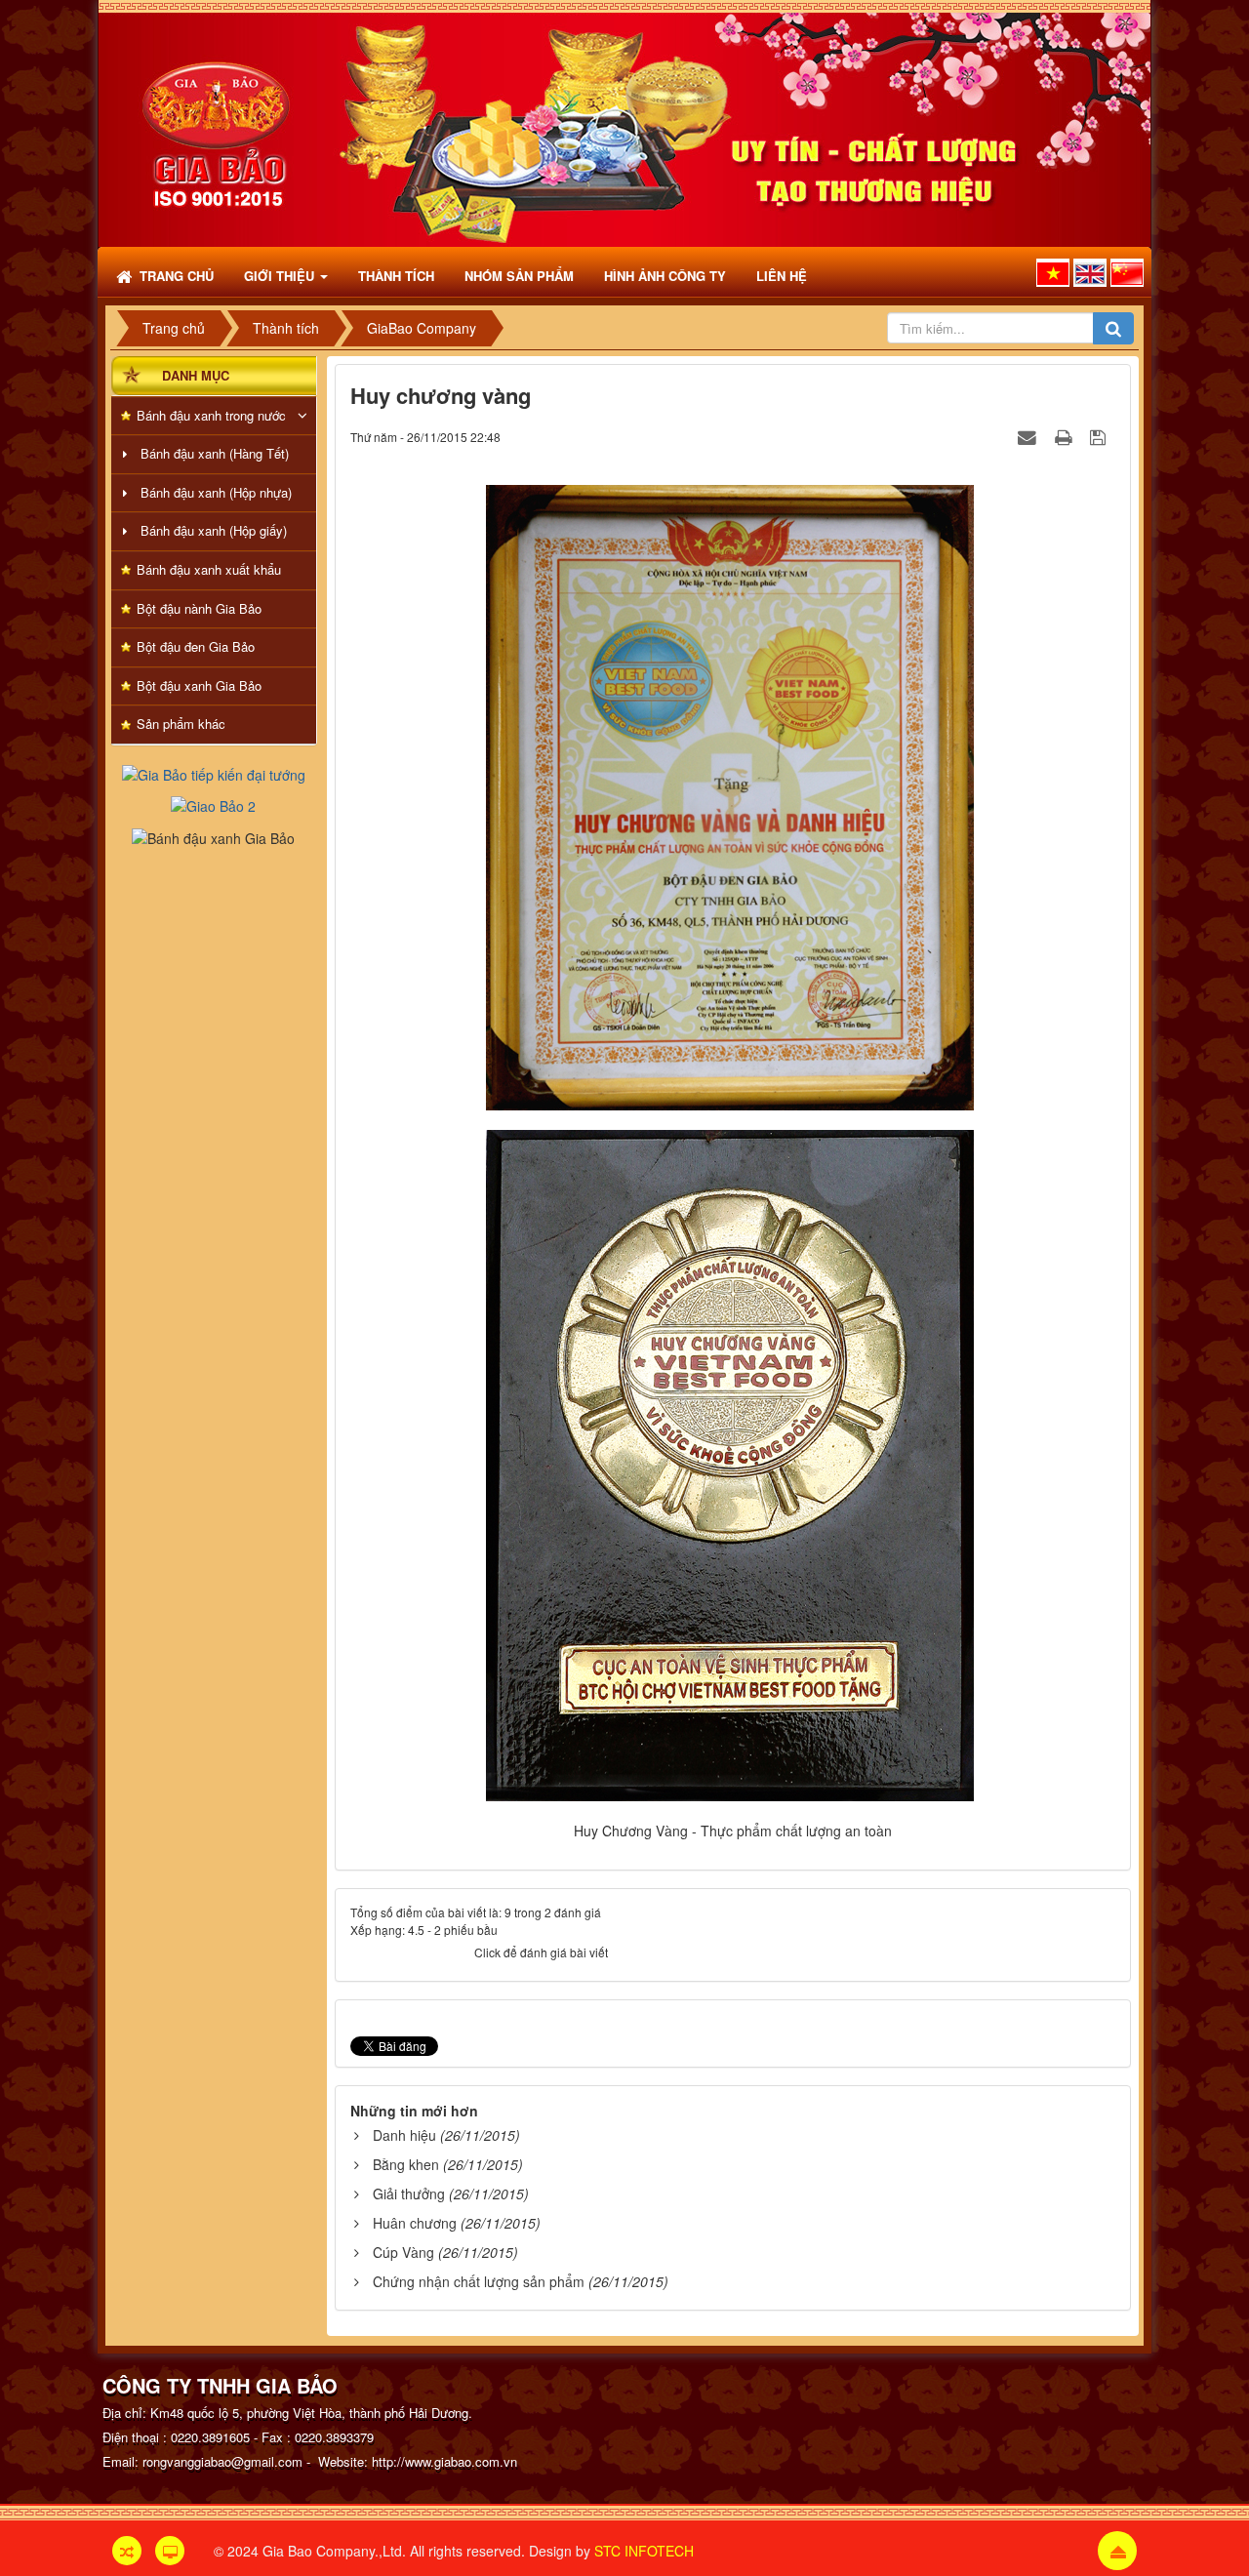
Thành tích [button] (396, 276)
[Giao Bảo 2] (213, 804)
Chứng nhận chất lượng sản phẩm (479, 2281)
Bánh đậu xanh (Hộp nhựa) (216, 492)
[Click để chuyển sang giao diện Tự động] (127, 2551)
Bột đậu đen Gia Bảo (196, 646)
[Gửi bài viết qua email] (1029, 436)
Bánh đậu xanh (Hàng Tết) (215, 453)
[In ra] (1066, 436)
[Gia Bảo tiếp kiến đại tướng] (214, 773)
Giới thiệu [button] (281, 276)
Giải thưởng (409, 2194)
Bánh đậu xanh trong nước (211, 415)
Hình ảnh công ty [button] (665, 276)
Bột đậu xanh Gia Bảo (199, 685)
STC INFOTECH (644, 2551)
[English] (1090, 273)
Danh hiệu (404, 2135)
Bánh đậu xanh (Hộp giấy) (214, 530)
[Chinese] (1127, 273)
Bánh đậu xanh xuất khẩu (209, 569)
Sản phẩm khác (181, 724)
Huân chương (415, 2223)
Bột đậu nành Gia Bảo (199, 608)
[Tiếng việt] (1053, 273)
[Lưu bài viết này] (1100, 436)
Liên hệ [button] (782, 276)
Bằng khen (406, 2164)
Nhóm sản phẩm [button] (519, 276)
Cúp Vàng (403, 2252)
